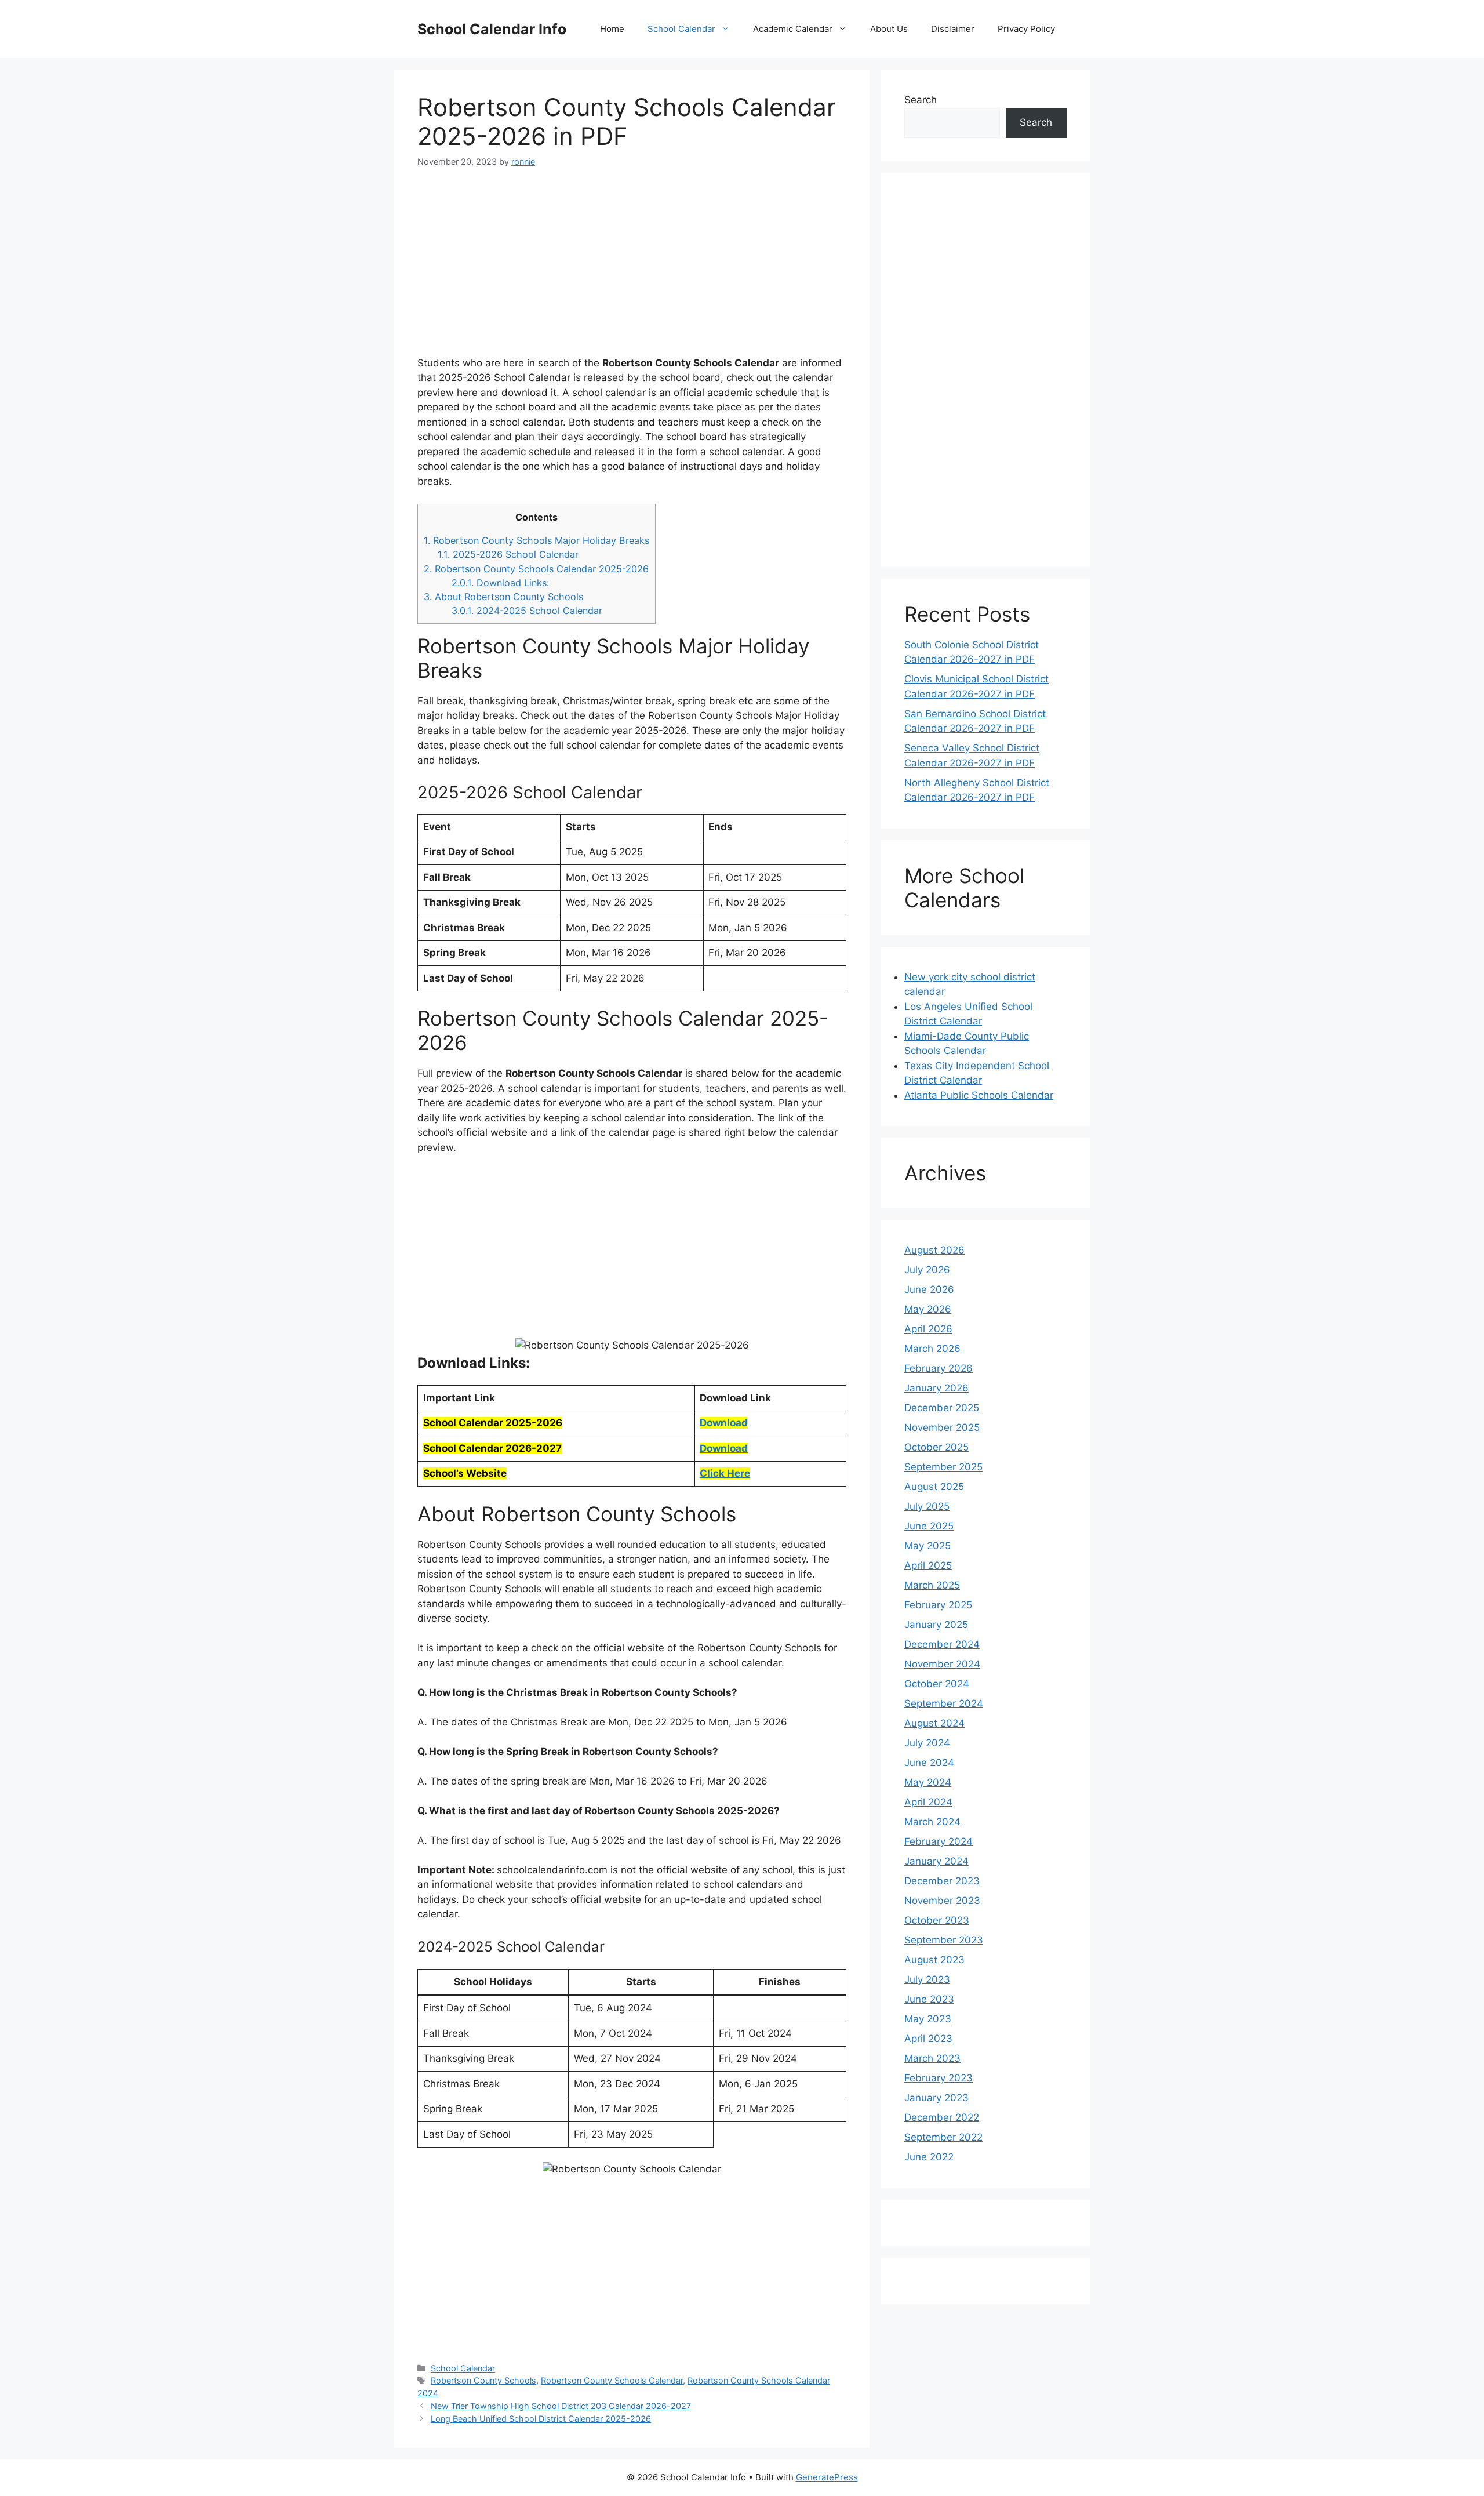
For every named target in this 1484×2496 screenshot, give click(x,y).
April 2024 (928, 1802)
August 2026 (934, 1250)
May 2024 (928, 1782)
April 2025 (928, 1565)
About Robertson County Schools (503, 597)
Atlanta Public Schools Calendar (979, 1095)
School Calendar (681, 29)
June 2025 (929, 1526)
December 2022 (942, 2117)
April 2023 (928, 2039)
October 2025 (936, 1447)
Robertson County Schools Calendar (612, 2380)
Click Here (725, 1473)
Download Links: (500, 583)
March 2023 (932, 2058)
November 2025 (942, 1427)
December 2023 (942, 1881)
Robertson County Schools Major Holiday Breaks (537, 540)
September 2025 (943, 1467)
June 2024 (929, 1763)
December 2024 (942, 1644)
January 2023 (936, 2098)
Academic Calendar (793, 29)
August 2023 (934, 1960)
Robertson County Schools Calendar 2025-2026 (536, 569)
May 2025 (927, 1546)
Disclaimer (953, 29)
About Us (889, 29)
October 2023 (937, 1920)
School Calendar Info (492, 29)
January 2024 (936, 1861)
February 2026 (939, 1368)
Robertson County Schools (483, 2380)
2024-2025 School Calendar (527, 611)
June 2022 (929, 2157)
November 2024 (942, 1664)
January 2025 (936, 1625)
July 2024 (927, 1743)
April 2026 (928, 1329)
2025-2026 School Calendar (508, 554)
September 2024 (944, 1703)
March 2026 (932, 1349)
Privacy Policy (1026, 29)
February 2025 (938, 1605)
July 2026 (927, 1270)
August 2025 (934, 1487)
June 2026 (929, 1289)
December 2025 (942, 1408)
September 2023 (944, 1940)
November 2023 (942, 1901)
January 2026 (936, 1388)
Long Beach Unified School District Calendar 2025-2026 (541, 2419)
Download (724, 1423)
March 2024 (932, 1822)
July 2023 (927, 1979)
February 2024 (939, 1841)
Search (921, 100)
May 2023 (928, 2019)
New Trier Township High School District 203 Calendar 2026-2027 (561, 2406)
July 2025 (927, 1506)
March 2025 (932, 1585)
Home (612, 29)
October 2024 (937, 1684)
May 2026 (928, 1309)
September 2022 (943, 2137)
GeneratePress (827, 2477)
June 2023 (929, 1999)
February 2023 (939, 2078)
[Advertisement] (632, 269)
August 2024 (934, 1723)
